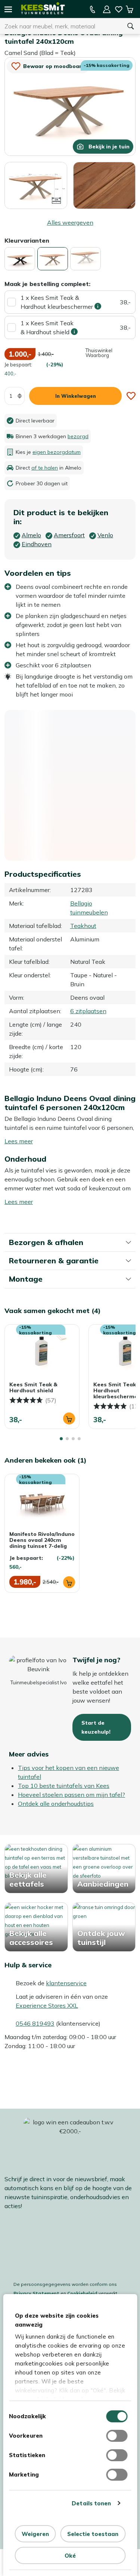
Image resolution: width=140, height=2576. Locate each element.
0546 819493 (35, 2023)
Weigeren (35, 2534)
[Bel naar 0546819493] (93, 9)
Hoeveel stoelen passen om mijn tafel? (71, 1795)
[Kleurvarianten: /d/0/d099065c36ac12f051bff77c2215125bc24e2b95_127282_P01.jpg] (85, 259)
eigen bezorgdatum (57, 452)
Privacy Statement (36, 2293)
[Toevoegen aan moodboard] (131, 396)
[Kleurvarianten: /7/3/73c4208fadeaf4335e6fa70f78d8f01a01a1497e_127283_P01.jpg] (53, 259)
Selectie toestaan (93, 2534)
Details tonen (91, 2503)
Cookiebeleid (82, 2293)
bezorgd (78, 436)
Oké (70, 2556)
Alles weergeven (70, 222)
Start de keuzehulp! (96, 1727)
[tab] (61, 1439)
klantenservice (66, 1983)
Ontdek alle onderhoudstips (56, 1804)
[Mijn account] (107, 9)
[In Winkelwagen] (69, 1418)
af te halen (45, 468)
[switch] (117, 2436)
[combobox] (61, 26)
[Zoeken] (131, 26)
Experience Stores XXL (47, 2005)
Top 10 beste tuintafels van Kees (64, 1786)
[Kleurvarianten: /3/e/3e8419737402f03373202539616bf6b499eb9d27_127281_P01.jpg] (20, 259)
